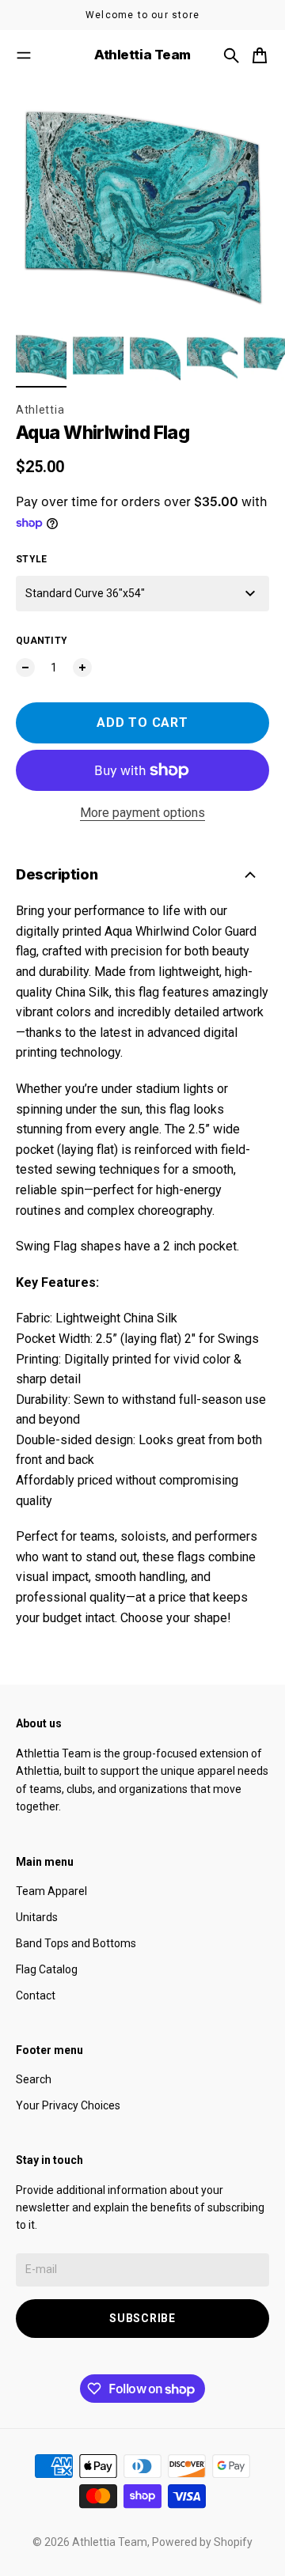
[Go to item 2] (98, 357)
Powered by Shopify (202, 2542)
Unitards (37, 1917)
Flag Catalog (47, 1969)
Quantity (42, 641)
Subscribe (142, 2318)
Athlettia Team (110, 2542)
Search (34, 2079)
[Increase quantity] (82, 668)
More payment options (142, 813)
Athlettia (40, 410)
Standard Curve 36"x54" (85, 593)
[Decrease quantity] (25, 668)
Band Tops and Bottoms (76, 1943)
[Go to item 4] (212, 357)
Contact (36, 1995)
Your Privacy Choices (68, 2105)
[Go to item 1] (41, 357)
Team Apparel (51, 1891)
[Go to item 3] (155, 357)
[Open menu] (24, 55)
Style (32, 559)
